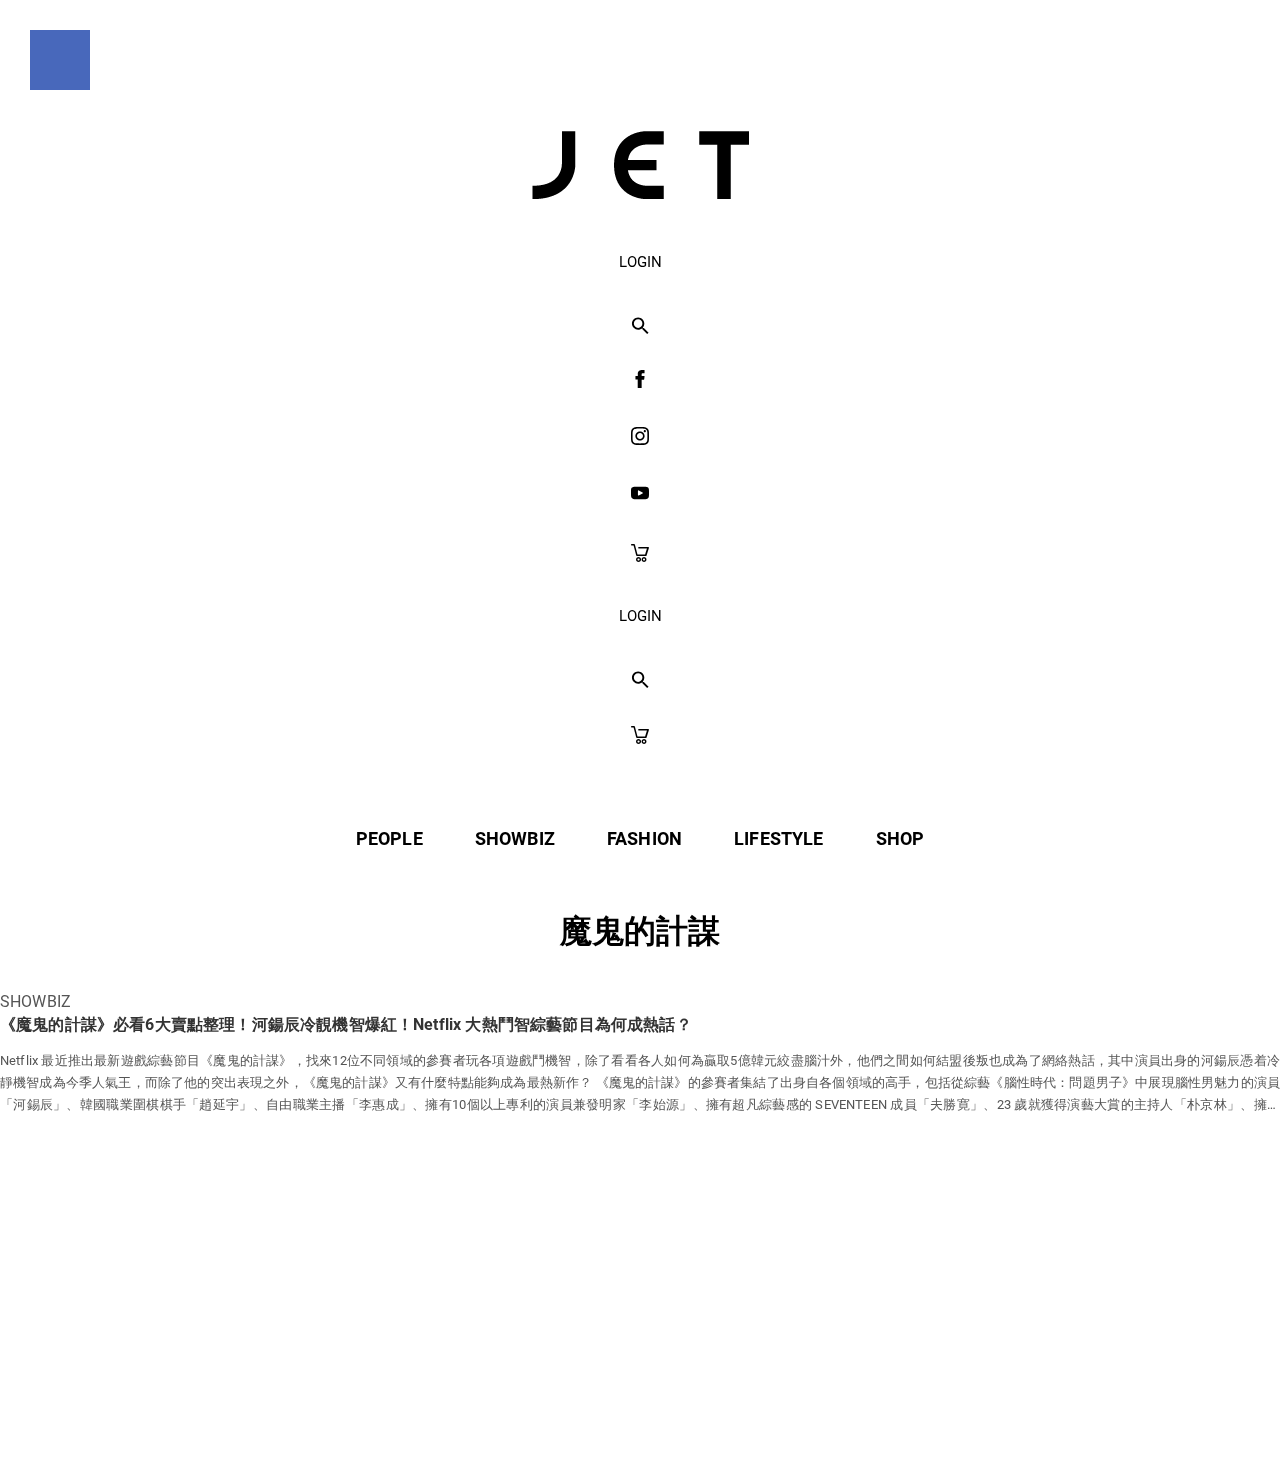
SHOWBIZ (515, 838)
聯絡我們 (831, 1403)
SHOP (900, 838)
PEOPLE (389, 838)
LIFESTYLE (778, 838)
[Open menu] (60, 60)
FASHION (644, 838)
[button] (640, 327)
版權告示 (714, 1403)
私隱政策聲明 (465, 1403)
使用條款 (598, 1403)
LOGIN (640, 262)
